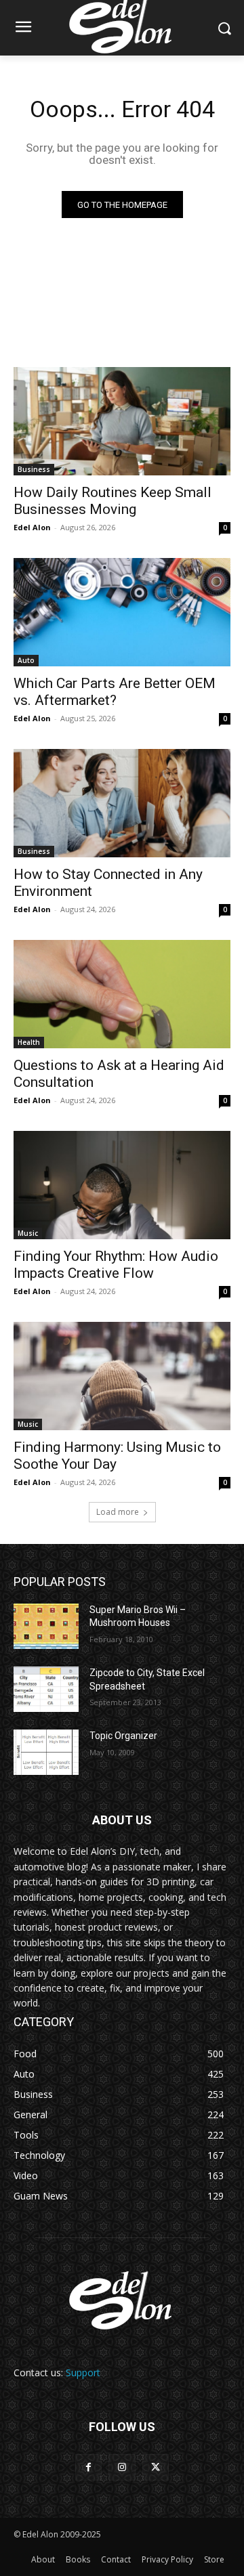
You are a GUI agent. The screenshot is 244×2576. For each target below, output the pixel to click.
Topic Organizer (123, 1736)
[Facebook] (88, 2467)
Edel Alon (32, 527)
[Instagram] (122, 2467)
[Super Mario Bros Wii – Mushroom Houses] (46, 1626)
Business (34, 469)
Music (28, 1233)
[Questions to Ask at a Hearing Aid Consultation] (122, 994)
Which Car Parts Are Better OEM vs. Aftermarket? (115, 692)
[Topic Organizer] (46, 1752)
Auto (26, 660)
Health (29, 1042)
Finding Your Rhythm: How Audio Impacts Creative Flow (116, 1265)
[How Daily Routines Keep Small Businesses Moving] (122, 421)
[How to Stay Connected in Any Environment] (122, 803)
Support (83, 2373)
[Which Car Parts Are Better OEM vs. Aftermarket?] (122, 612)
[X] (156, 2467)
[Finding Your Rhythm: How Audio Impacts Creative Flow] (122, 1185)
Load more (118, 1512)
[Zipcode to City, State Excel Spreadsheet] (46, 1689)
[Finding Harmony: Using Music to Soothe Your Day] (122, 1376)
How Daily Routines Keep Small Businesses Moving (113, 501)
